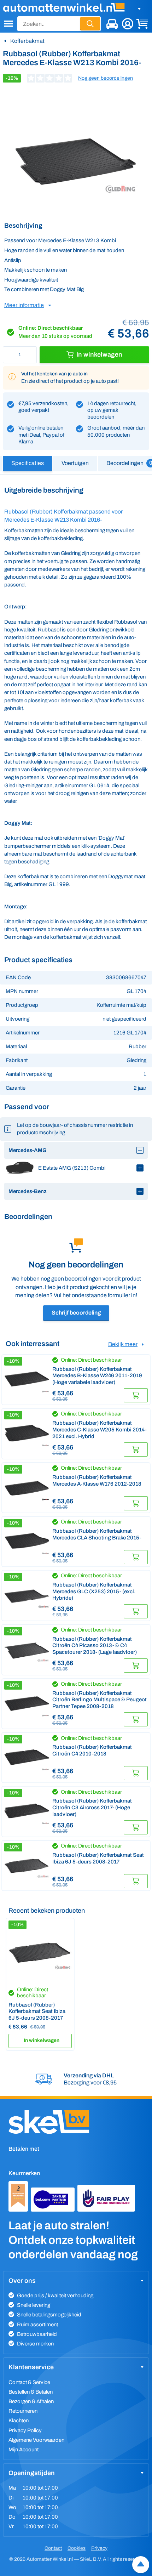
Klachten (19, 2421)
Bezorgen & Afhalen (31, 2401)
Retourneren (23, 2411)
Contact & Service (29, 2382)
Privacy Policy (25, 2430)
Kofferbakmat (27, 41)
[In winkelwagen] (136, 1395)
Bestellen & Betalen (31, 2392)
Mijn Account (24, 2450)
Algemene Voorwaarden (36, 2440)
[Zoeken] (90, 24)
